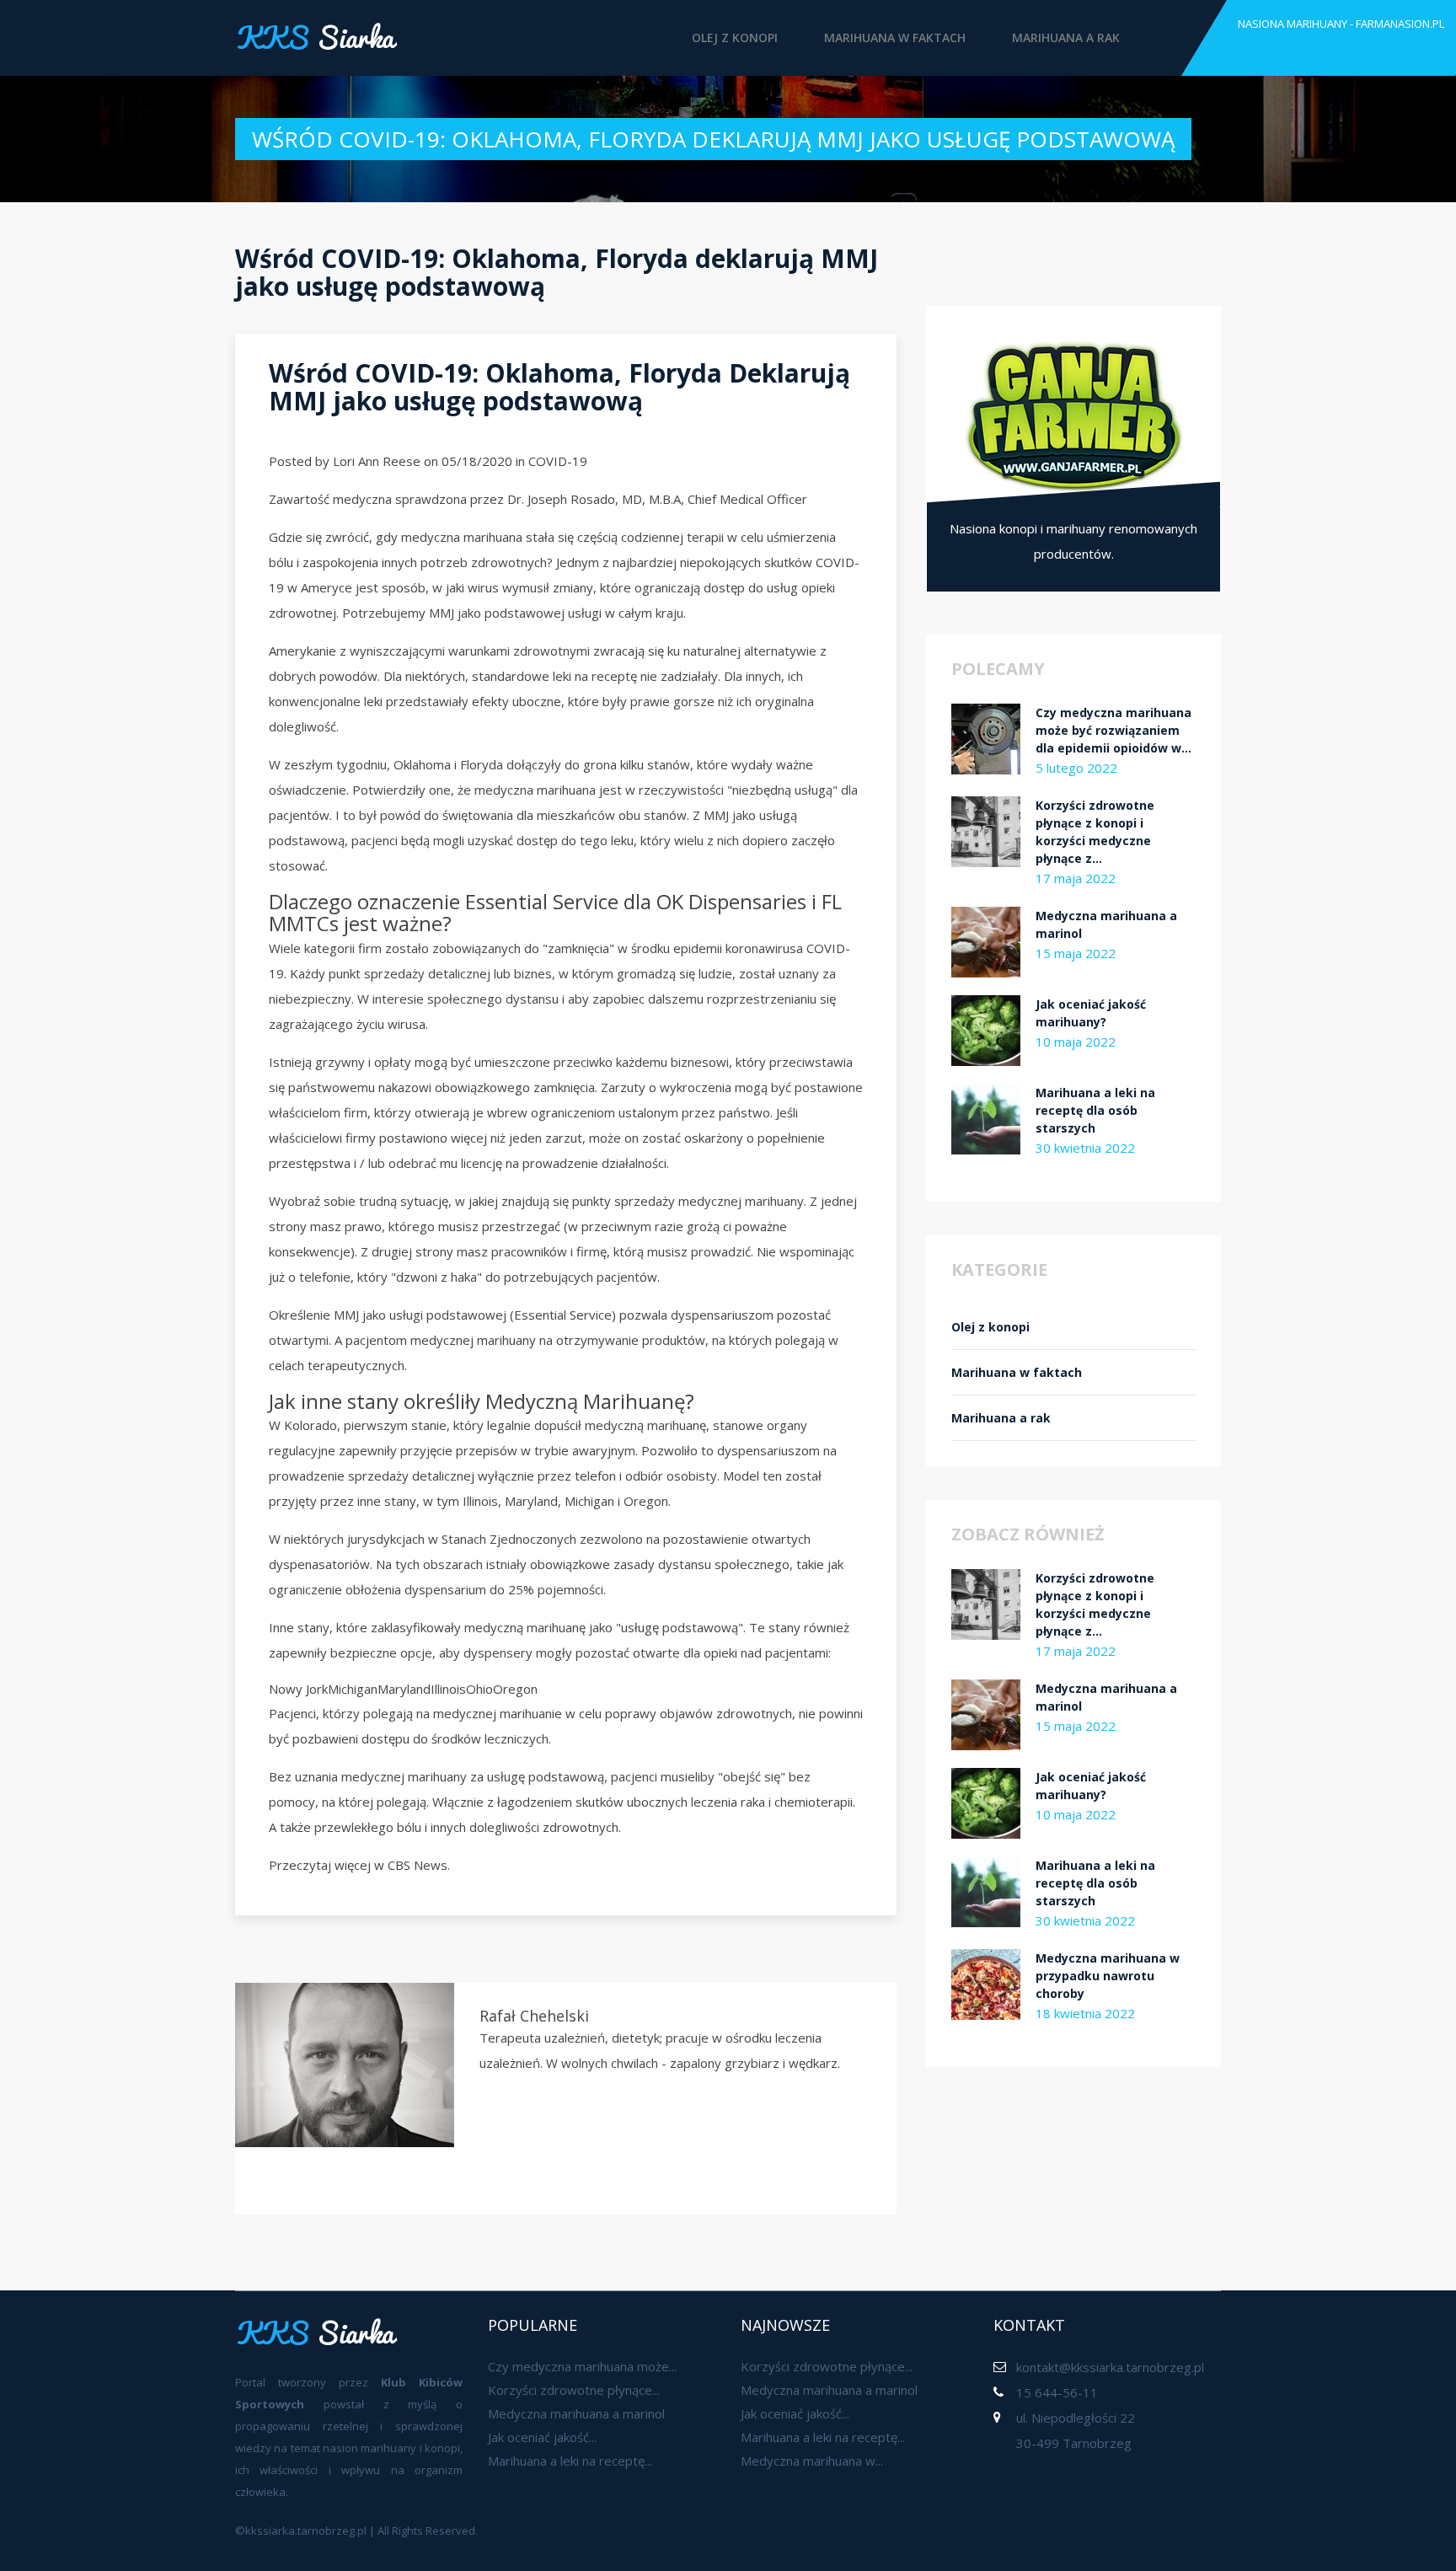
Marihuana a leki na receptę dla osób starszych (1095, 1110)
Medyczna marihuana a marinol (1106, 924)
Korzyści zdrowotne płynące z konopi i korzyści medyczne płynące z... (1095, 832)
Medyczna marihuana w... (812, 2461)
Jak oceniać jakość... (542, 2437)
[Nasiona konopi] (1073, 415)
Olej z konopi (735, 37)
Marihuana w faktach (895, 37)
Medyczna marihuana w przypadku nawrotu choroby (1108, 1976)
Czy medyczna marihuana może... (582, 2366)
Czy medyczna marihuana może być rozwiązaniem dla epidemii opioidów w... (1113, 730)
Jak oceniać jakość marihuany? (1091, 1013)
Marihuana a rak (1066, 37)
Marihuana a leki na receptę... (570, 2461)
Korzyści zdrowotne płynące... (574, 2390)
